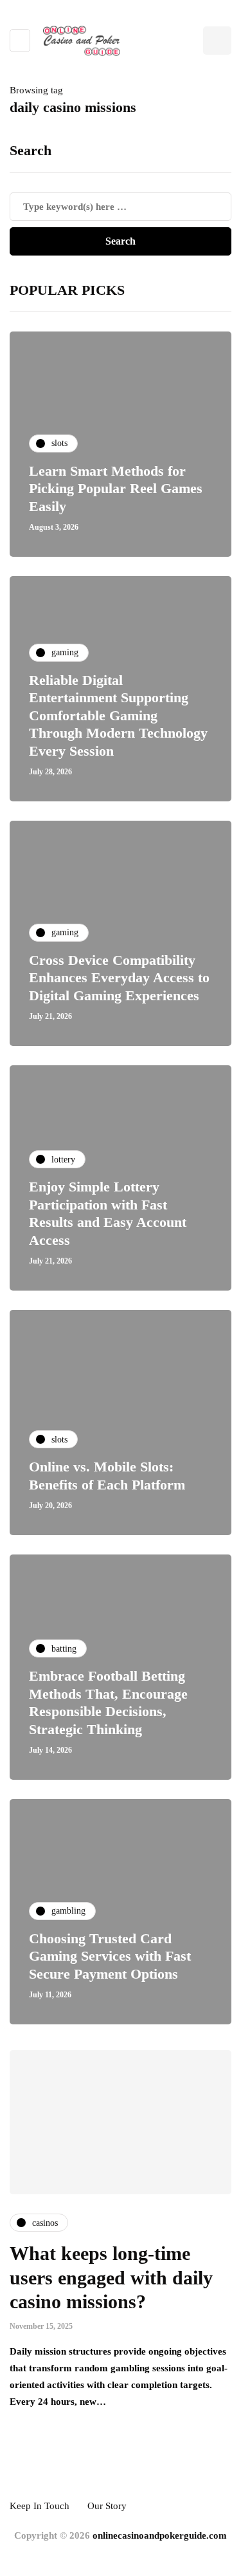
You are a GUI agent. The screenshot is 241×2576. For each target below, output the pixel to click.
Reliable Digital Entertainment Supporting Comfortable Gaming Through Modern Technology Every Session (118, 715)
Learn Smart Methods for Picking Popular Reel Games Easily (116, 489)
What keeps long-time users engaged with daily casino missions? (111, 2277)
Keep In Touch (40, 2506)
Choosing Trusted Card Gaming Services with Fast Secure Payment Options (110, 1956)
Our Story (107, 2506)
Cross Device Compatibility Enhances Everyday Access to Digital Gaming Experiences (119, 978)
